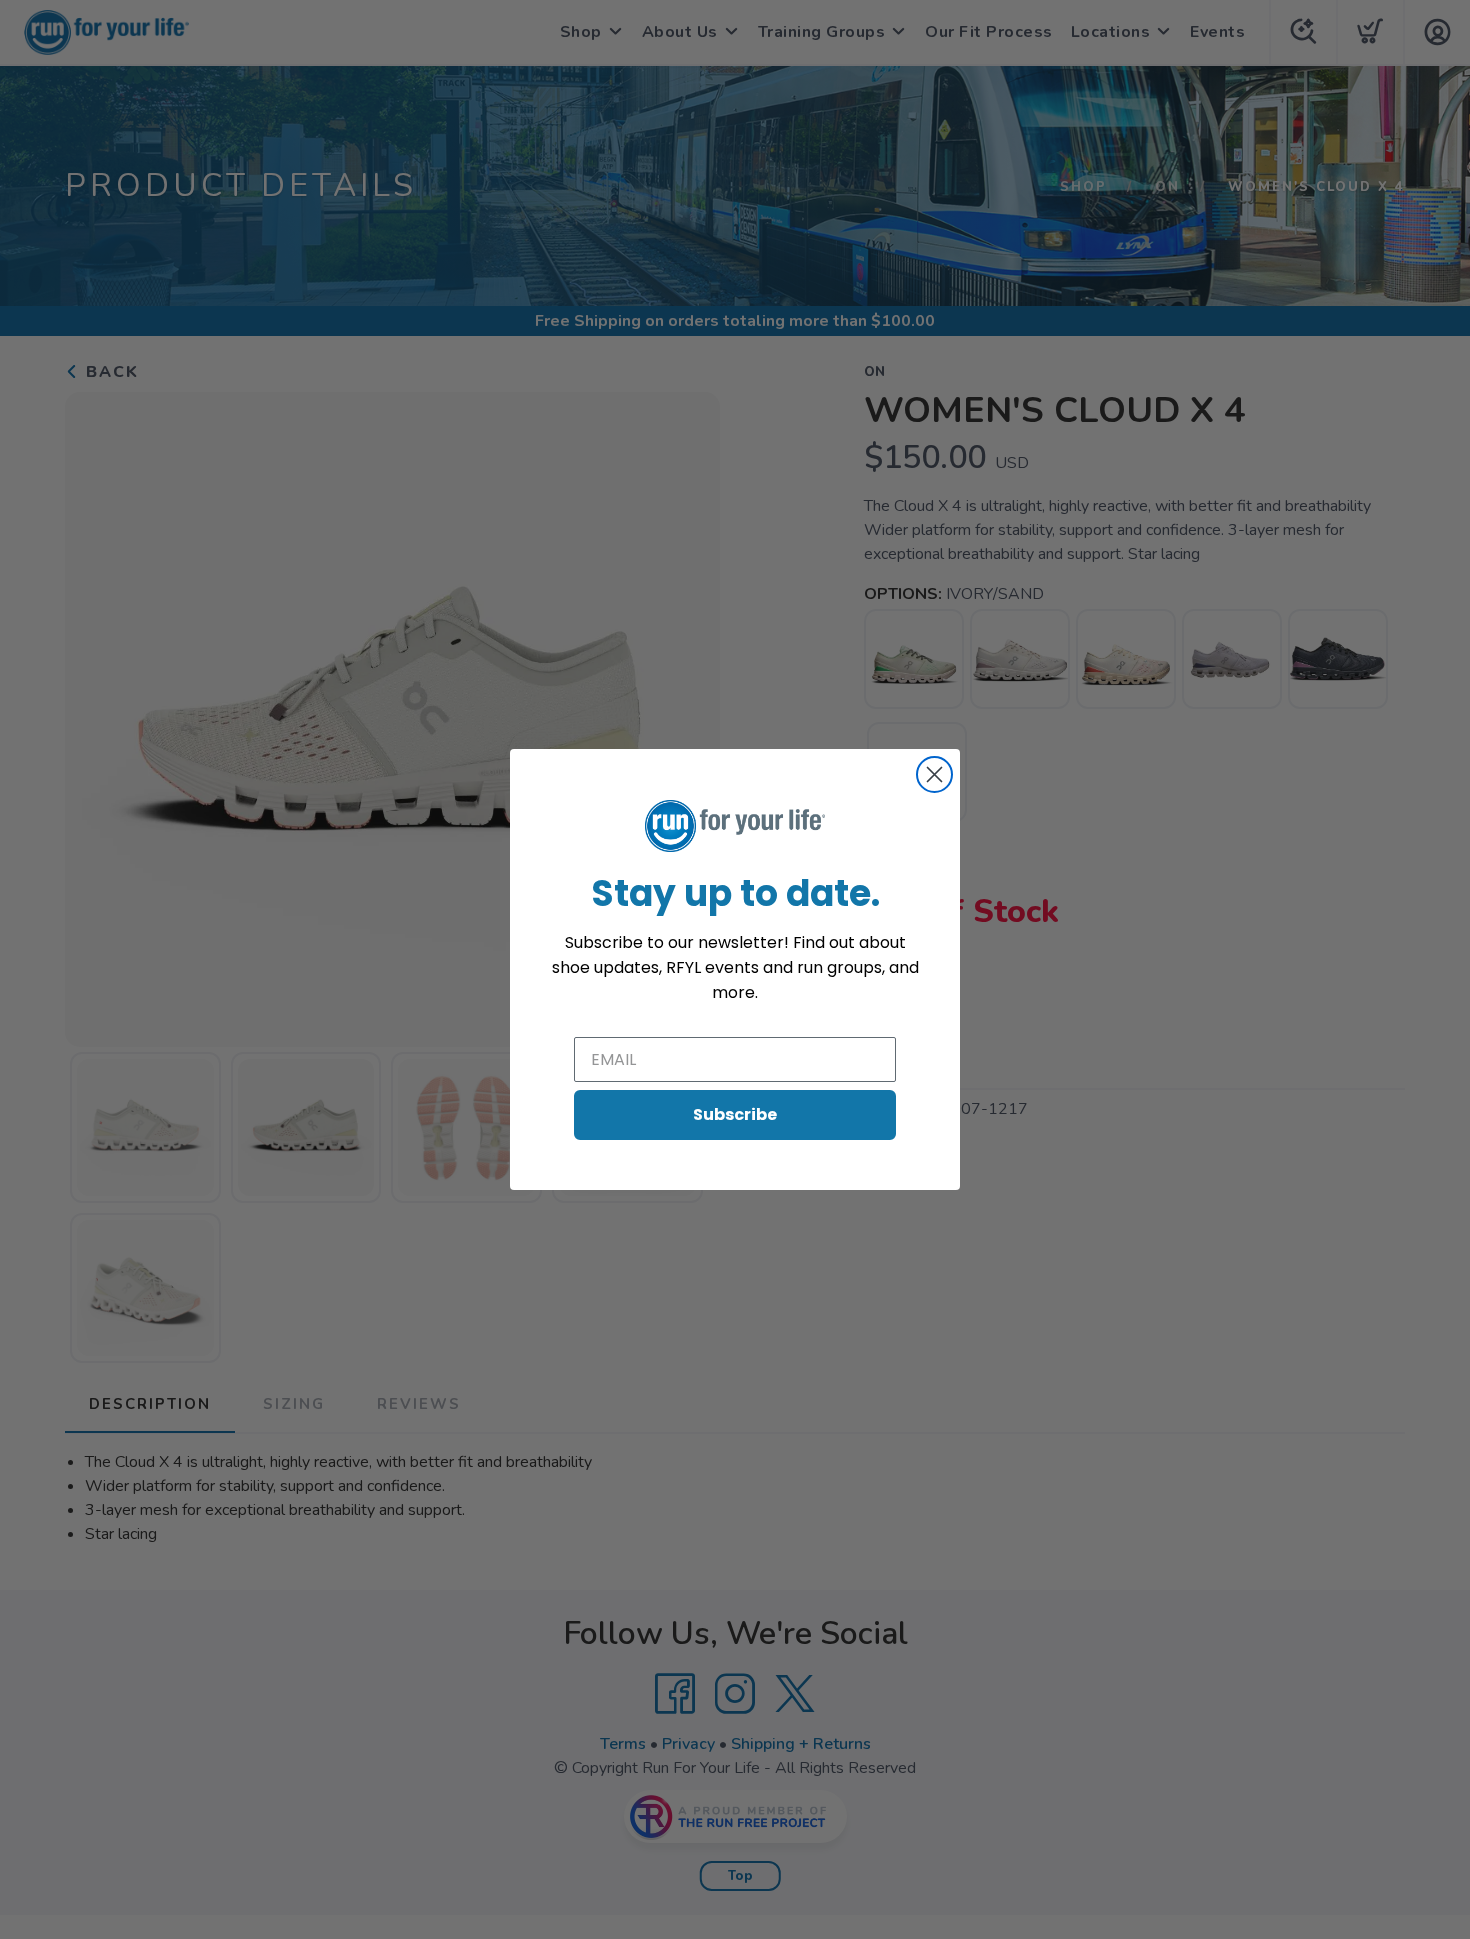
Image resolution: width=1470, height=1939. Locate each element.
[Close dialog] (934, 774)
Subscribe (735, 1114)
